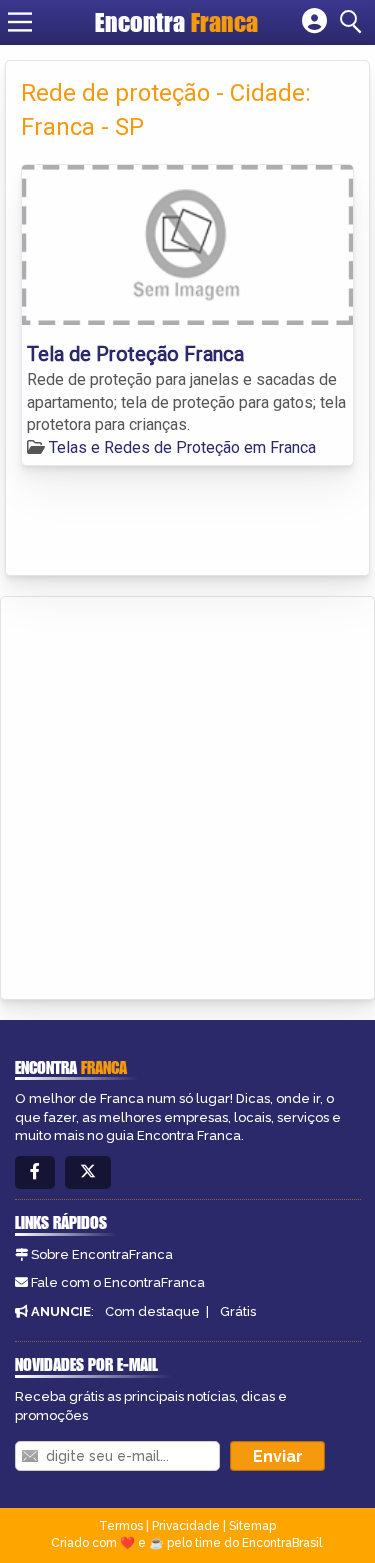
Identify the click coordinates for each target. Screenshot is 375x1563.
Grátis (238, 1311)
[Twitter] (88, 1172)
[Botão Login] (314, 22)
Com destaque (152, 1311)
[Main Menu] (20, 22)
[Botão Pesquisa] (354, 22)
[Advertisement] (187, 794)
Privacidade (186, 1526)
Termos (121, 1526)
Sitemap (252, 1526)
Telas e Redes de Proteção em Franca (182, 447)
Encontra (176, 22)
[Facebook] (35, 1172)
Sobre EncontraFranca (102, 1254)
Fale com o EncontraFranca (118, 1282)
